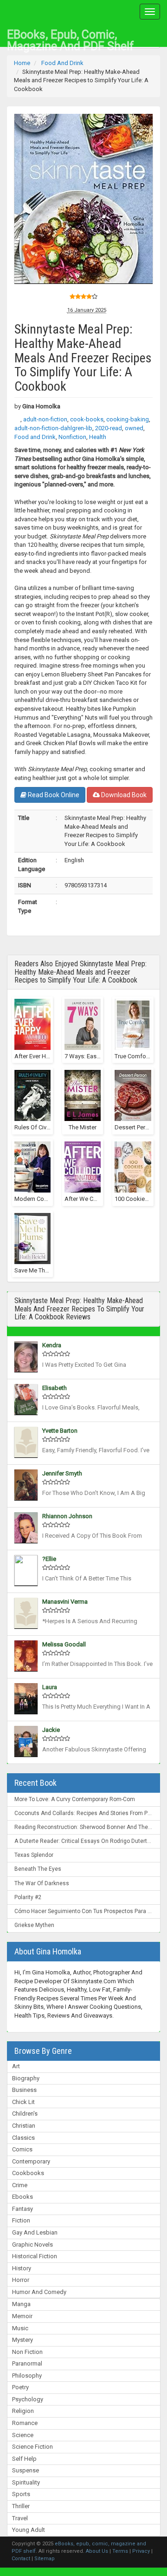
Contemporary (31, 2161)
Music (20, 2328)
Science (23, 2435)
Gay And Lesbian (35, 2232)
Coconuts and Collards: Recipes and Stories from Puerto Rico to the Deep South (87, 1813)
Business (24, 2090)
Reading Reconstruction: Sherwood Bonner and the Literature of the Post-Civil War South (87, 1827)
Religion (23, 2411)
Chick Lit (23, 2102)
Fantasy (22, 2209)
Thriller (21, 2506)
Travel (20, 2518)
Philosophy (27, 2376)
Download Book (123, 795)
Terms (120, 2551)
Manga (21, 2304)
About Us (97, 2551)
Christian (24, 2126)
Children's (25, 2114)
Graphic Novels (32, 2245)
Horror (21, 2280)
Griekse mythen (34, 1925)
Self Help (24, 2459)
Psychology (28, 2399)
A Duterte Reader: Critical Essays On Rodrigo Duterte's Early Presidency (87, 1841)
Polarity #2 (28, 1897)
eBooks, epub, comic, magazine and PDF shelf (71, 37)
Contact (21, 2559)
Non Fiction (27, 2352)
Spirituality (26, 2482)
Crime (20, 2185)
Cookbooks (28, 2173)
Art (16, 2066)
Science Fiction (32, 2447)
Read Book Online (53, 795)
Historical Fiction (35, 2256)
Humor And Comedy (39, 2292)
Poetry (20, 2387)
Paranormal (27, 2363)
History (22, 2268)
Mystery (22, 2340)
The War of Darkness (42, 1883)
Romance (25, 2423)
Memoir (22, 2316)
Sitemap (45, 2559)
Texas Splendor (34, 1855)
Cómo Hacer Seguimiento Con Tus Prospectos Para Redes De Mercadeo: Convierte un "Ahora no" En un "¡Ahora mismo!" (87, 1911)
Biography (26, 2078)
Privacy (141, 2551)
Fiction (21, 2220)
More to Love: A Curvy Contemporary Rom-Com (75, 1799)
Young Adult (29, 2530)
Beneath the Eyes (38, 1869)
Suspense (26, 2470)
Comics (22, 2149)
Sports (21, 2494)
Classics (23, 2138)
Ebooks (22, 2197)
